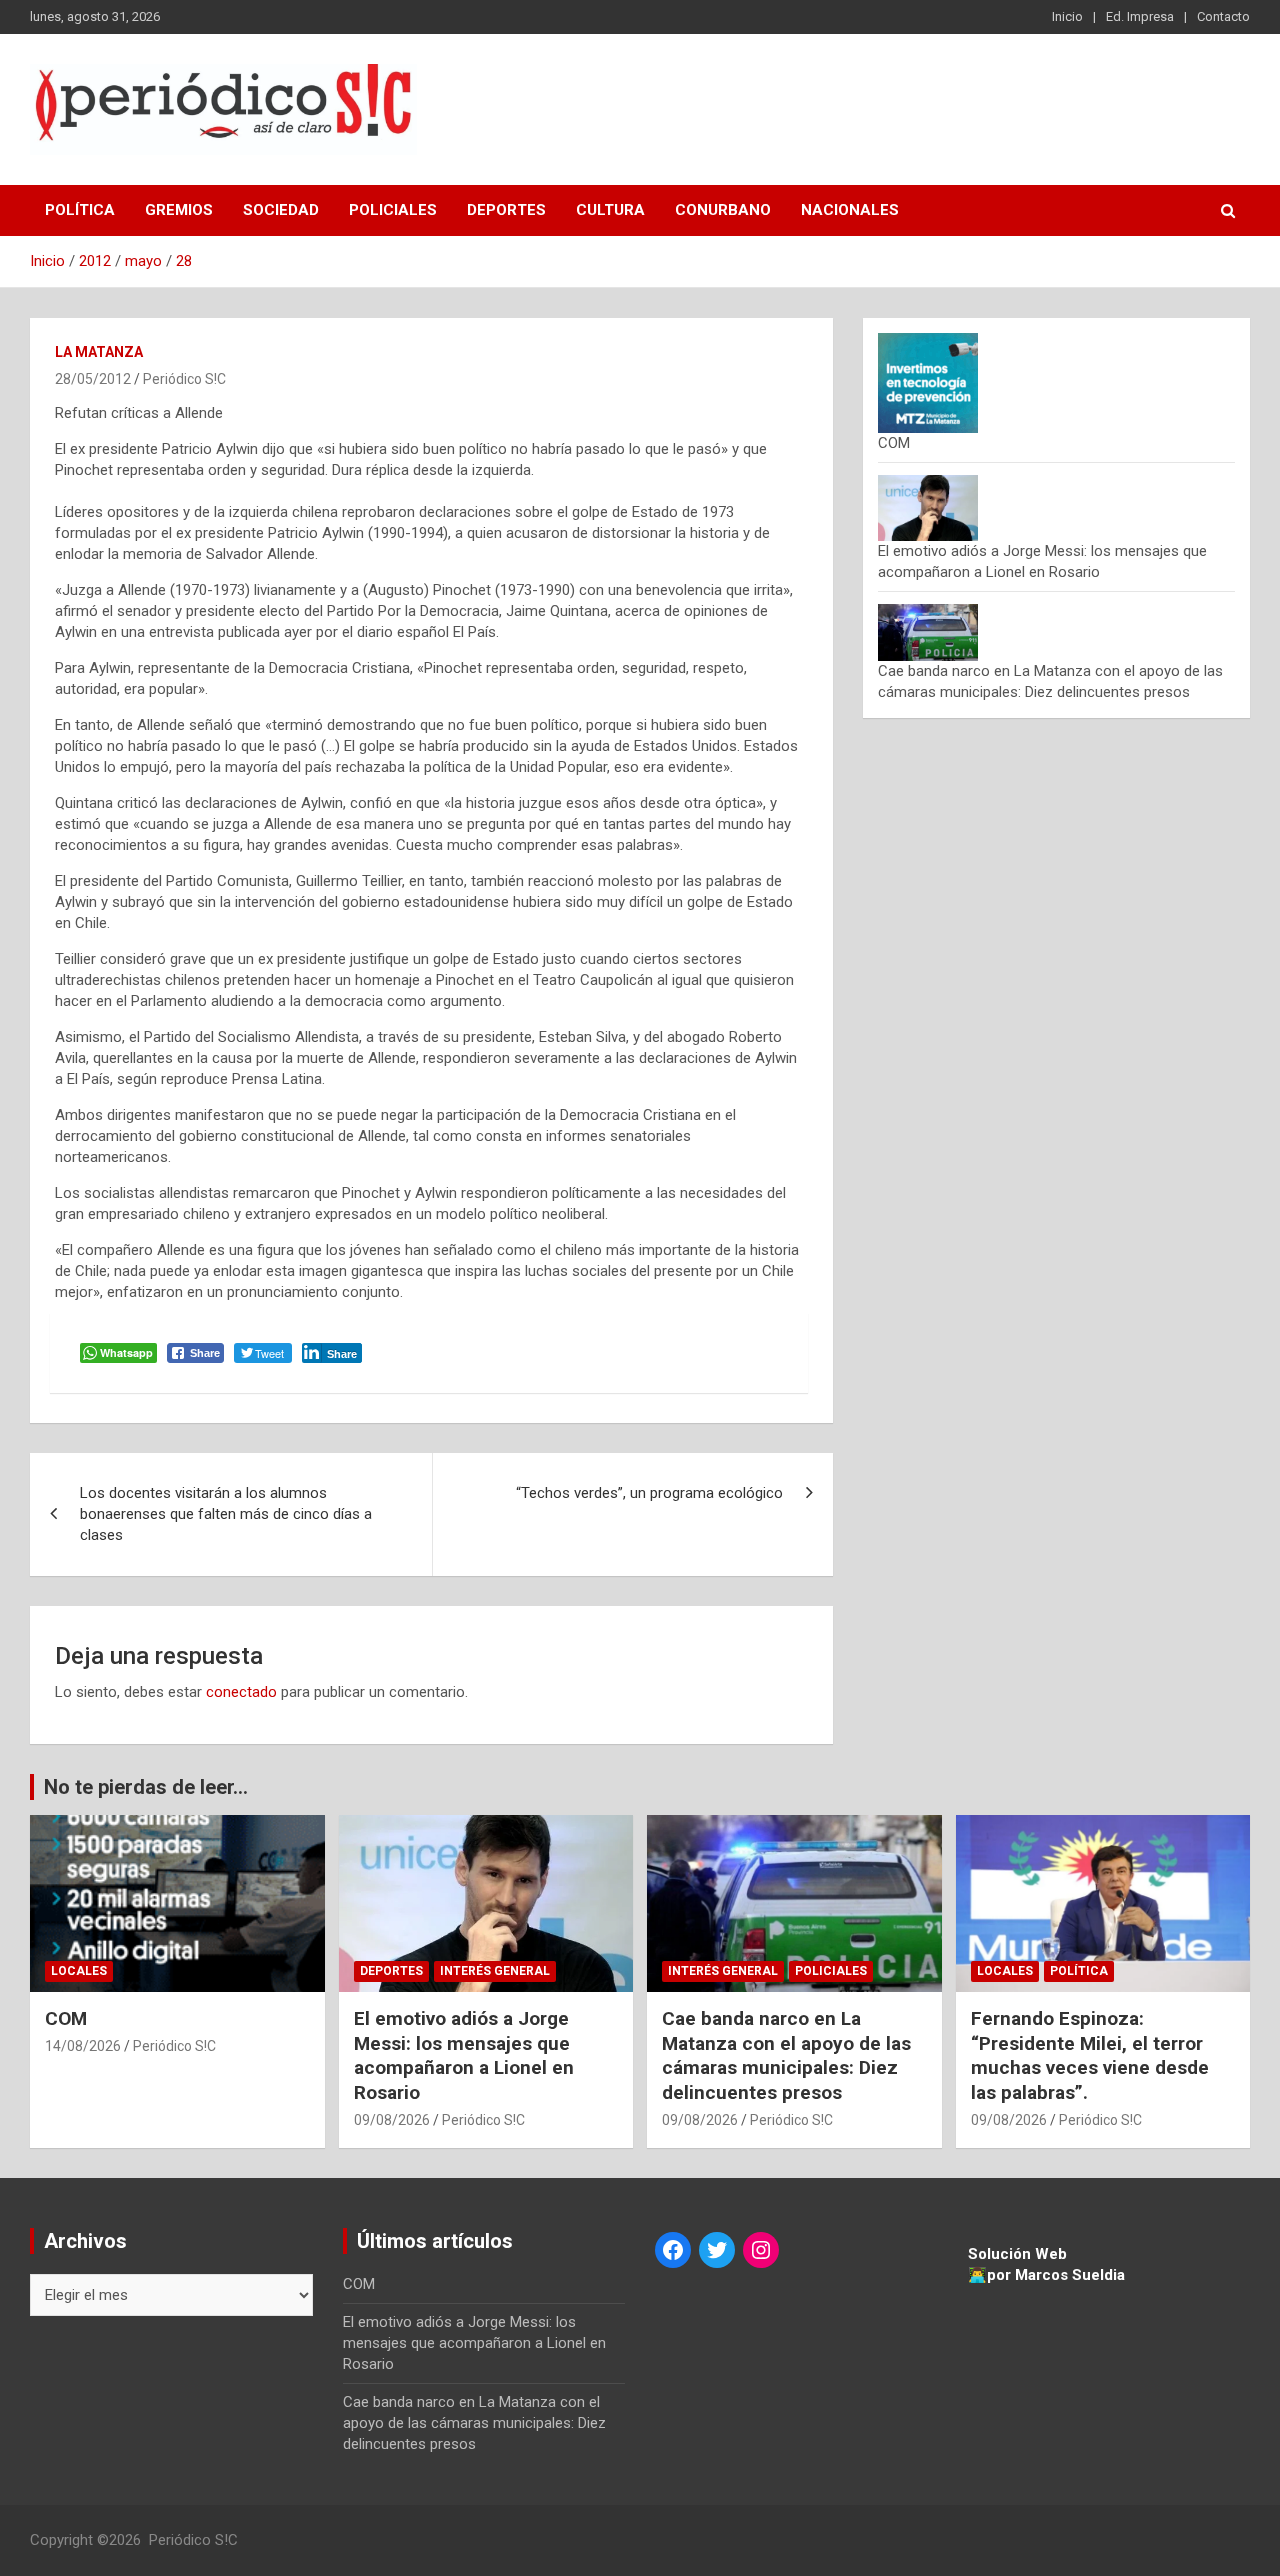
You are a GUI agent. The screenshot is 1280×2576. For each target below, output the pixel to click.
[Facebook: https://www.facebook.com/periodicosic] (673, 2250)
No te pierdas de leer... (146, 1787)
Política (80, 210)
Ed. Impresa (1140, 16)
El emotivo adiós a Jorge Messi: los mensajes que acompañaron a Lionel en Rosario (464, 2055)
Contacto (1223, 16)
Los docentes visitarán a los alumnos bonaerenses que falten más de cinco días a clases (226, 1514)
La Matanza (99, 352)
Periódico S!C (184, 379)
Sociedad (281, 210)
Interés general (495, 1971)
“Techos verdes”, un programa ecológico (649, 1493)
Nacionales (850, 210)
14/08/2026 (83, 2046)
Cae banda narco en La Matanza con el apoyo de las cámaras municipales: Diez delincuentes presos (786, 2055)
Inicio (1067, 16)
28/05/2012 (93, 379)
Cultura (610, 210)
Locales (79, 1971)
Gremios (179, 210)
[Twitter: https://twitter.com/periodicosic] (717, 2250)
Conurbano (723, 210)
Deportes (506, 210)
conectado (241, 1692)
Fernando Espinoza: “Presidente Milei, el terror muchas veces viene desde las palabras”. (1090, 2055)
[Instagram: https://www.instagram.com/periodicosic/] (761, 2250)
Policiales (393, 210)
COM (894, 443)
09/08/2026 (392, 2120)
